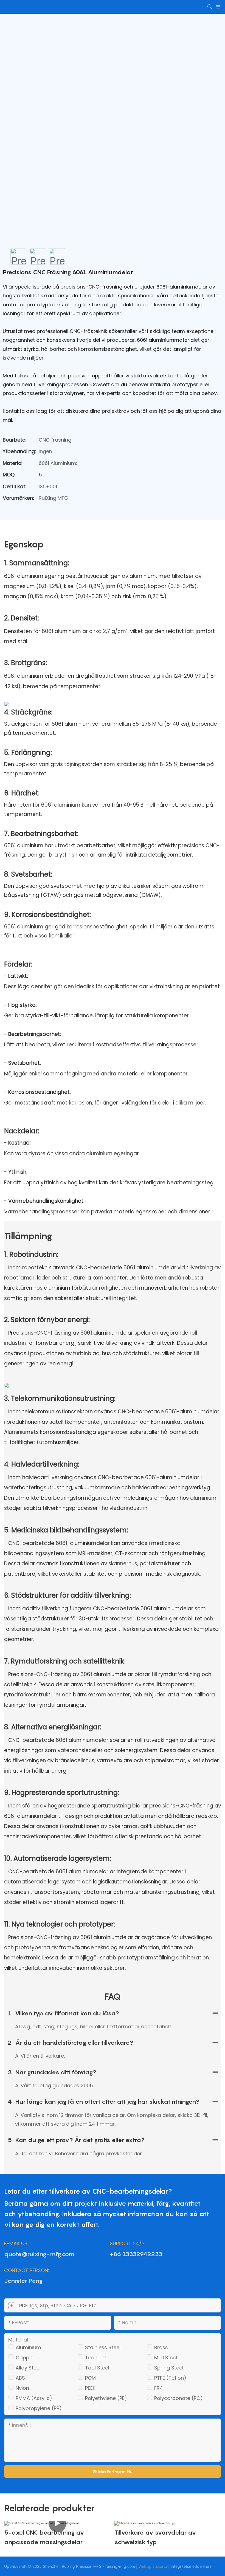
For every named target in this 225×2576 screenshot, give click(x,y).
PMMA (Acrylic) (34, 2398)
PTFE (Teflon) (170, 2378)
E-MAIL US (16, 2243)
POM (90, 2378)
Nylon (22, 2388)
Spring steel (169, 2368)
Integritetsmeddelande (191, 2566)
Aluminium (28, 2347)
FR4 (159, 2388)
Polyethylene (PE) (106, 2398)
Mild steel (166, 2358)
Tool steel (97, 2368)
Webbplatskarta (153, 2566)
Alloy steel (28, 2368)
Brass (161, 2347)
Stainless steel (103, 2347)
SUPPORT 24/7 (127, 2243)
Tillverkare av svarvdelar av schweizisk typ (155, 2537)
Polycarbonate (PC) (178, 2398)
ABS (20, 2378)
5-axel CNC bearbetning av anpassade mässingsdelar (44, 2537)
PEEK (90, 2388)
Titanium (96, 2358)
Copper (25, 2358)
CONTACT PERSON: (27, 2270)
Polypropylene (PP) (39, 2408)
